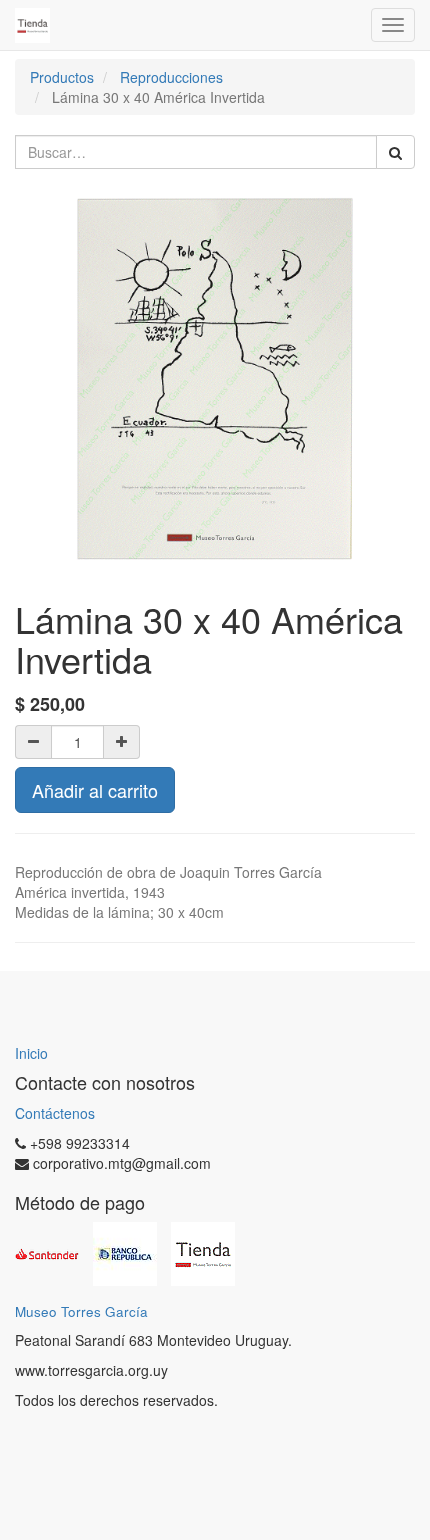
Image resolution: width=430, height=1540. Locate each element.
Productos (62, 77)
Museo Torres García (81, 1311)
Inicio (31, 1053)
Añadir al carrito (95, 790)
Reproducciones (171, 77)
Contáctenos (55, 1113)
